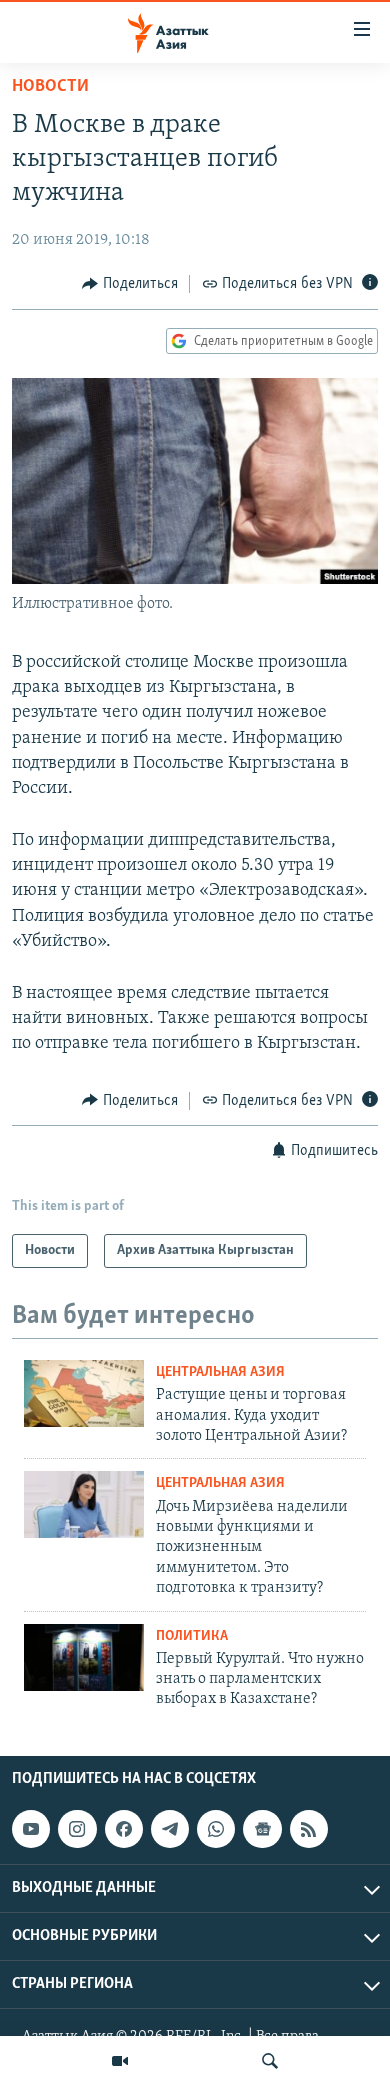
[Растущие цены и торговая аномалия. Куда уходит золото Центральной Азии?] (84, 1393)
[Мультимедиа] (120, 2061)
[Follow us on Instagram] (77, 1829)
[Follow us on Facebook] (124, 1829)
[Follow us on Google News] (262, 1829)
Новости (50, 87)
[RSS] (309, 1829)
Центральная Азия (220, 1372)
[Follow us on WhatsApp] (216, 1829)
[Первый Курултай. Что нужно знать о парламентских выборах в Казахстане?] (84, 1657)
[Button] (130, 284)
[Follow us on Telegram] (170, 1829)
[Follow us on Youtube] (31, 1829)
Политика (192, 1636)
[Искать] (270, 2061)
